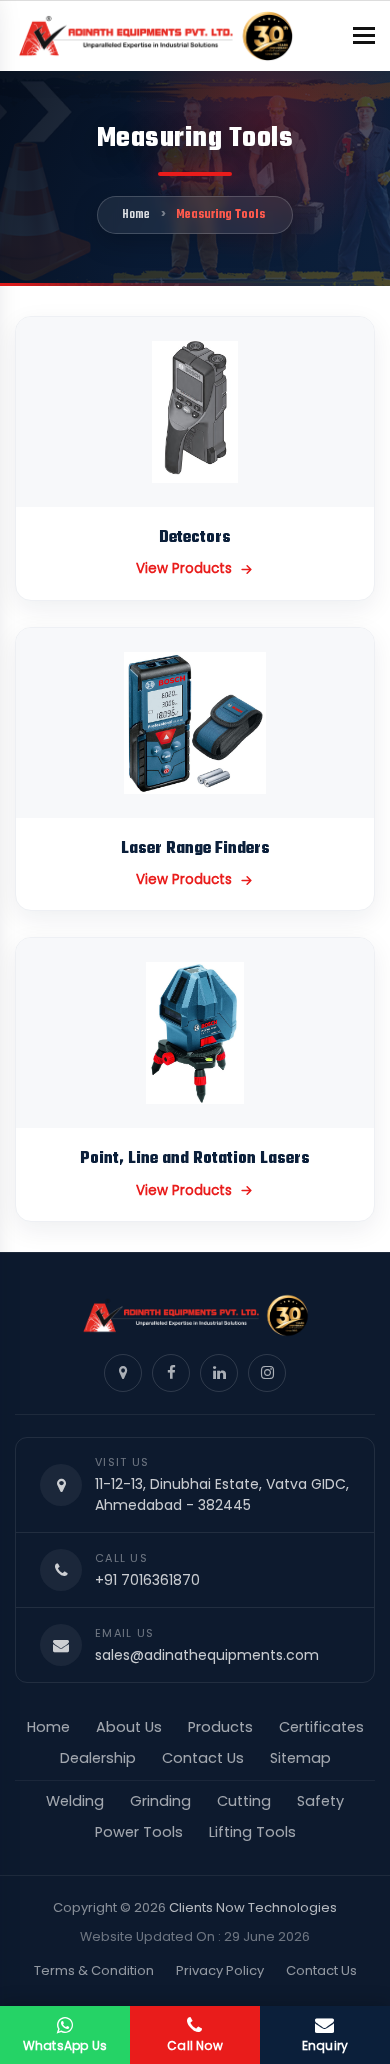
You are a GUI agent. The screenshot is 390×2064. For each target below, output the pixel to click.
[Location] (123, 1373)
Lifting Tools (252, 1832)
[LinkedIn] (219, 1373)
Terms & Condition (94, 1970)
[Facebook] (171, 1373)
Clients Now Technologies (253, 1907)
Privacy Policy (220, 1970)
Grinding (160, 1801)
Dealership (98, 1758)
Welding (75, 1801)
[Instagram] (267, 1373)
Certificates (321, 1727)
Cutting (244, 1801)
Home (136, 215)
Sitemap (300, 1758)
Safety (320, 1801)
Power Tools (139, 1832)
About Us (129, 1727)
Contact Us (203, 1758)
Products (220, 1727)
